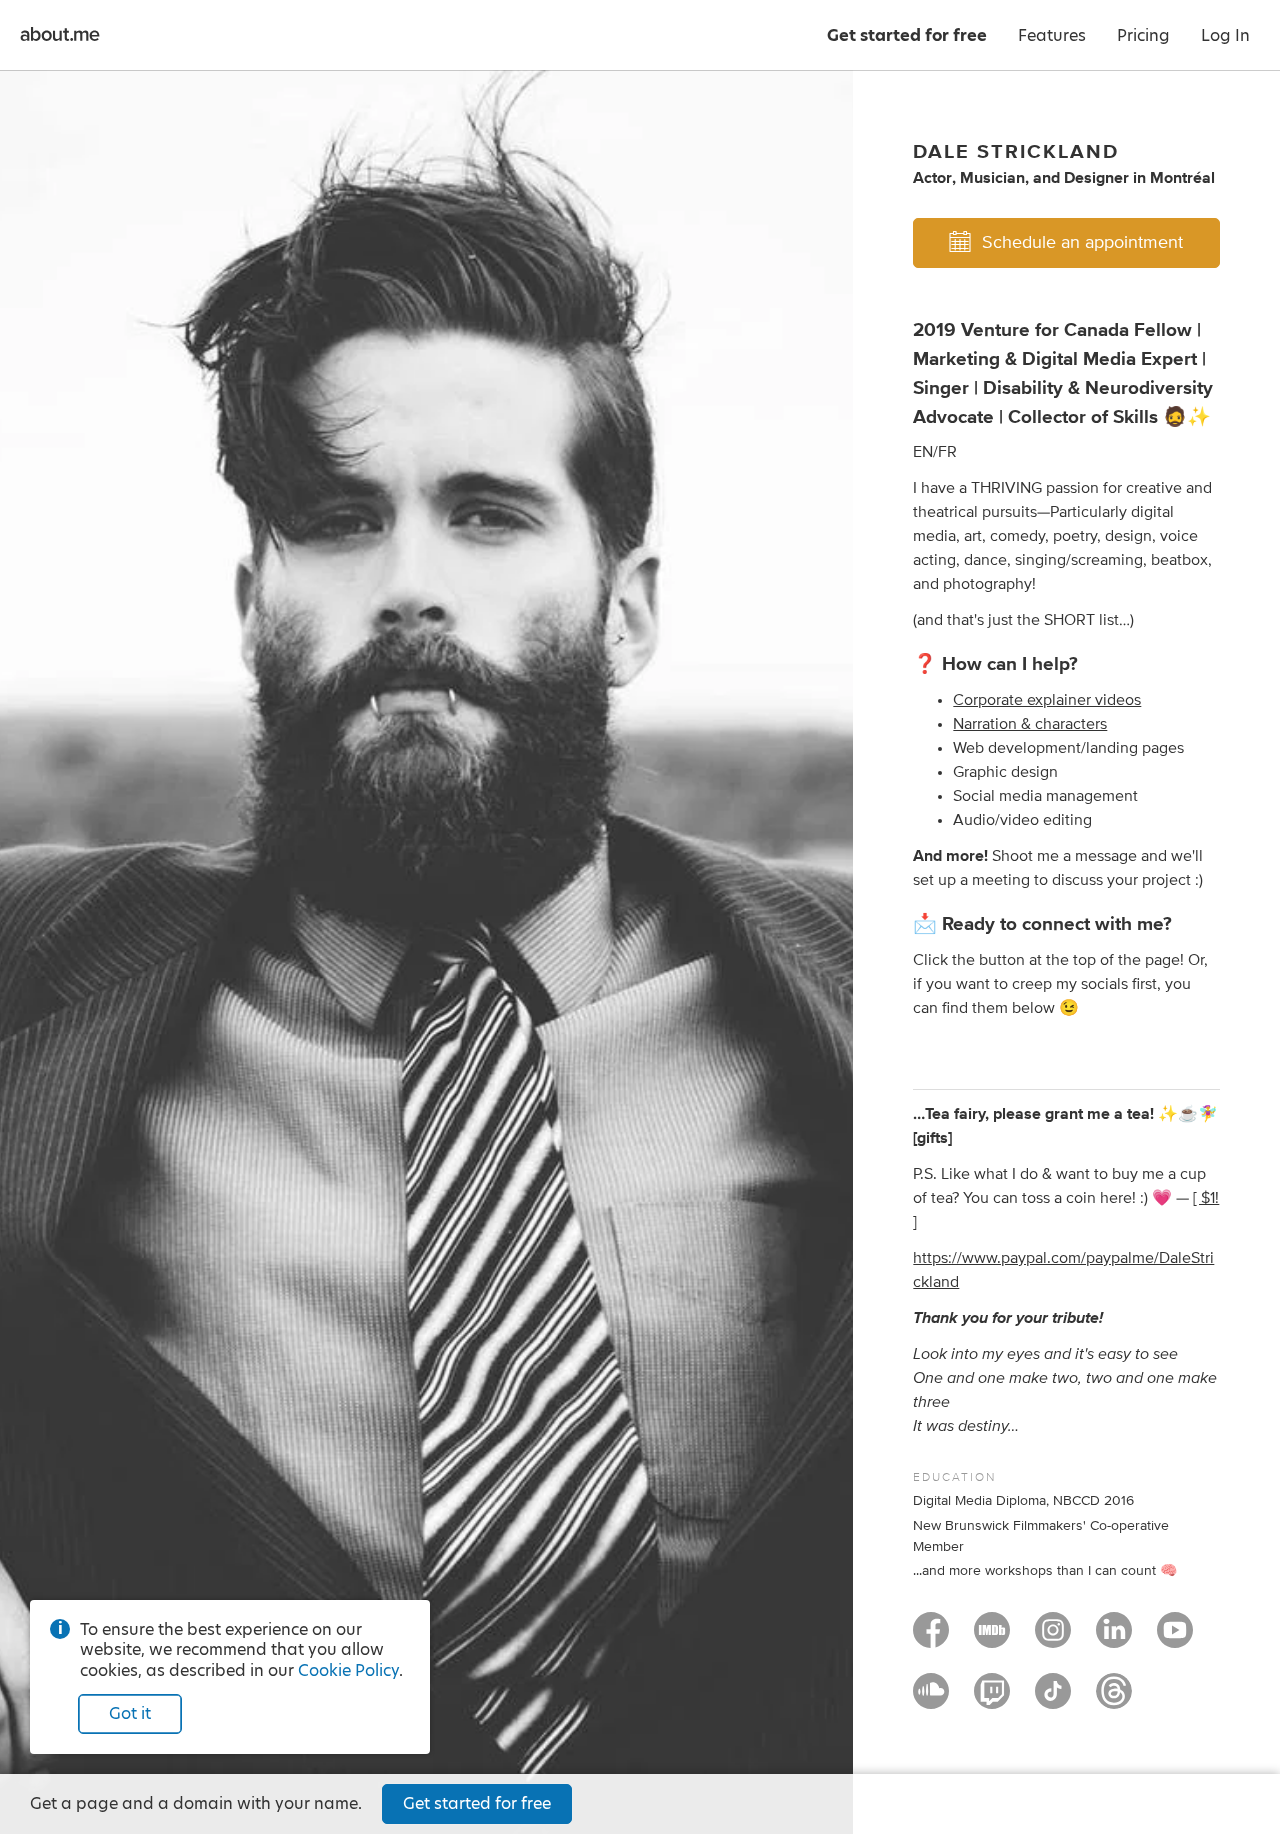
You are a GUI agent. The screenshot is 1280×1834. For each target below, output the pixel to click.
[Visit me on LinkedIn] (1114, 1639)
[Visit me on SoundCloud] (931, 1700)
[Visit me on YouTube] (1175, 1639)
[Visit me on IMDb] (992, 1639)
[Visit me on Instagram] (1053, 1639)
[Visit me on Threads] (1114, 1700)
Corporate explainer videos (1047, 700)
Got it (130, 1713)
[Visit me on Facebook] (931, 1639)
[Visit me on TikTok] (1053, 1700)
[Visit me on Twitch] (992, 1700)
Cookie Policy (348, 1670)
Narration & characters (1030, 724)
